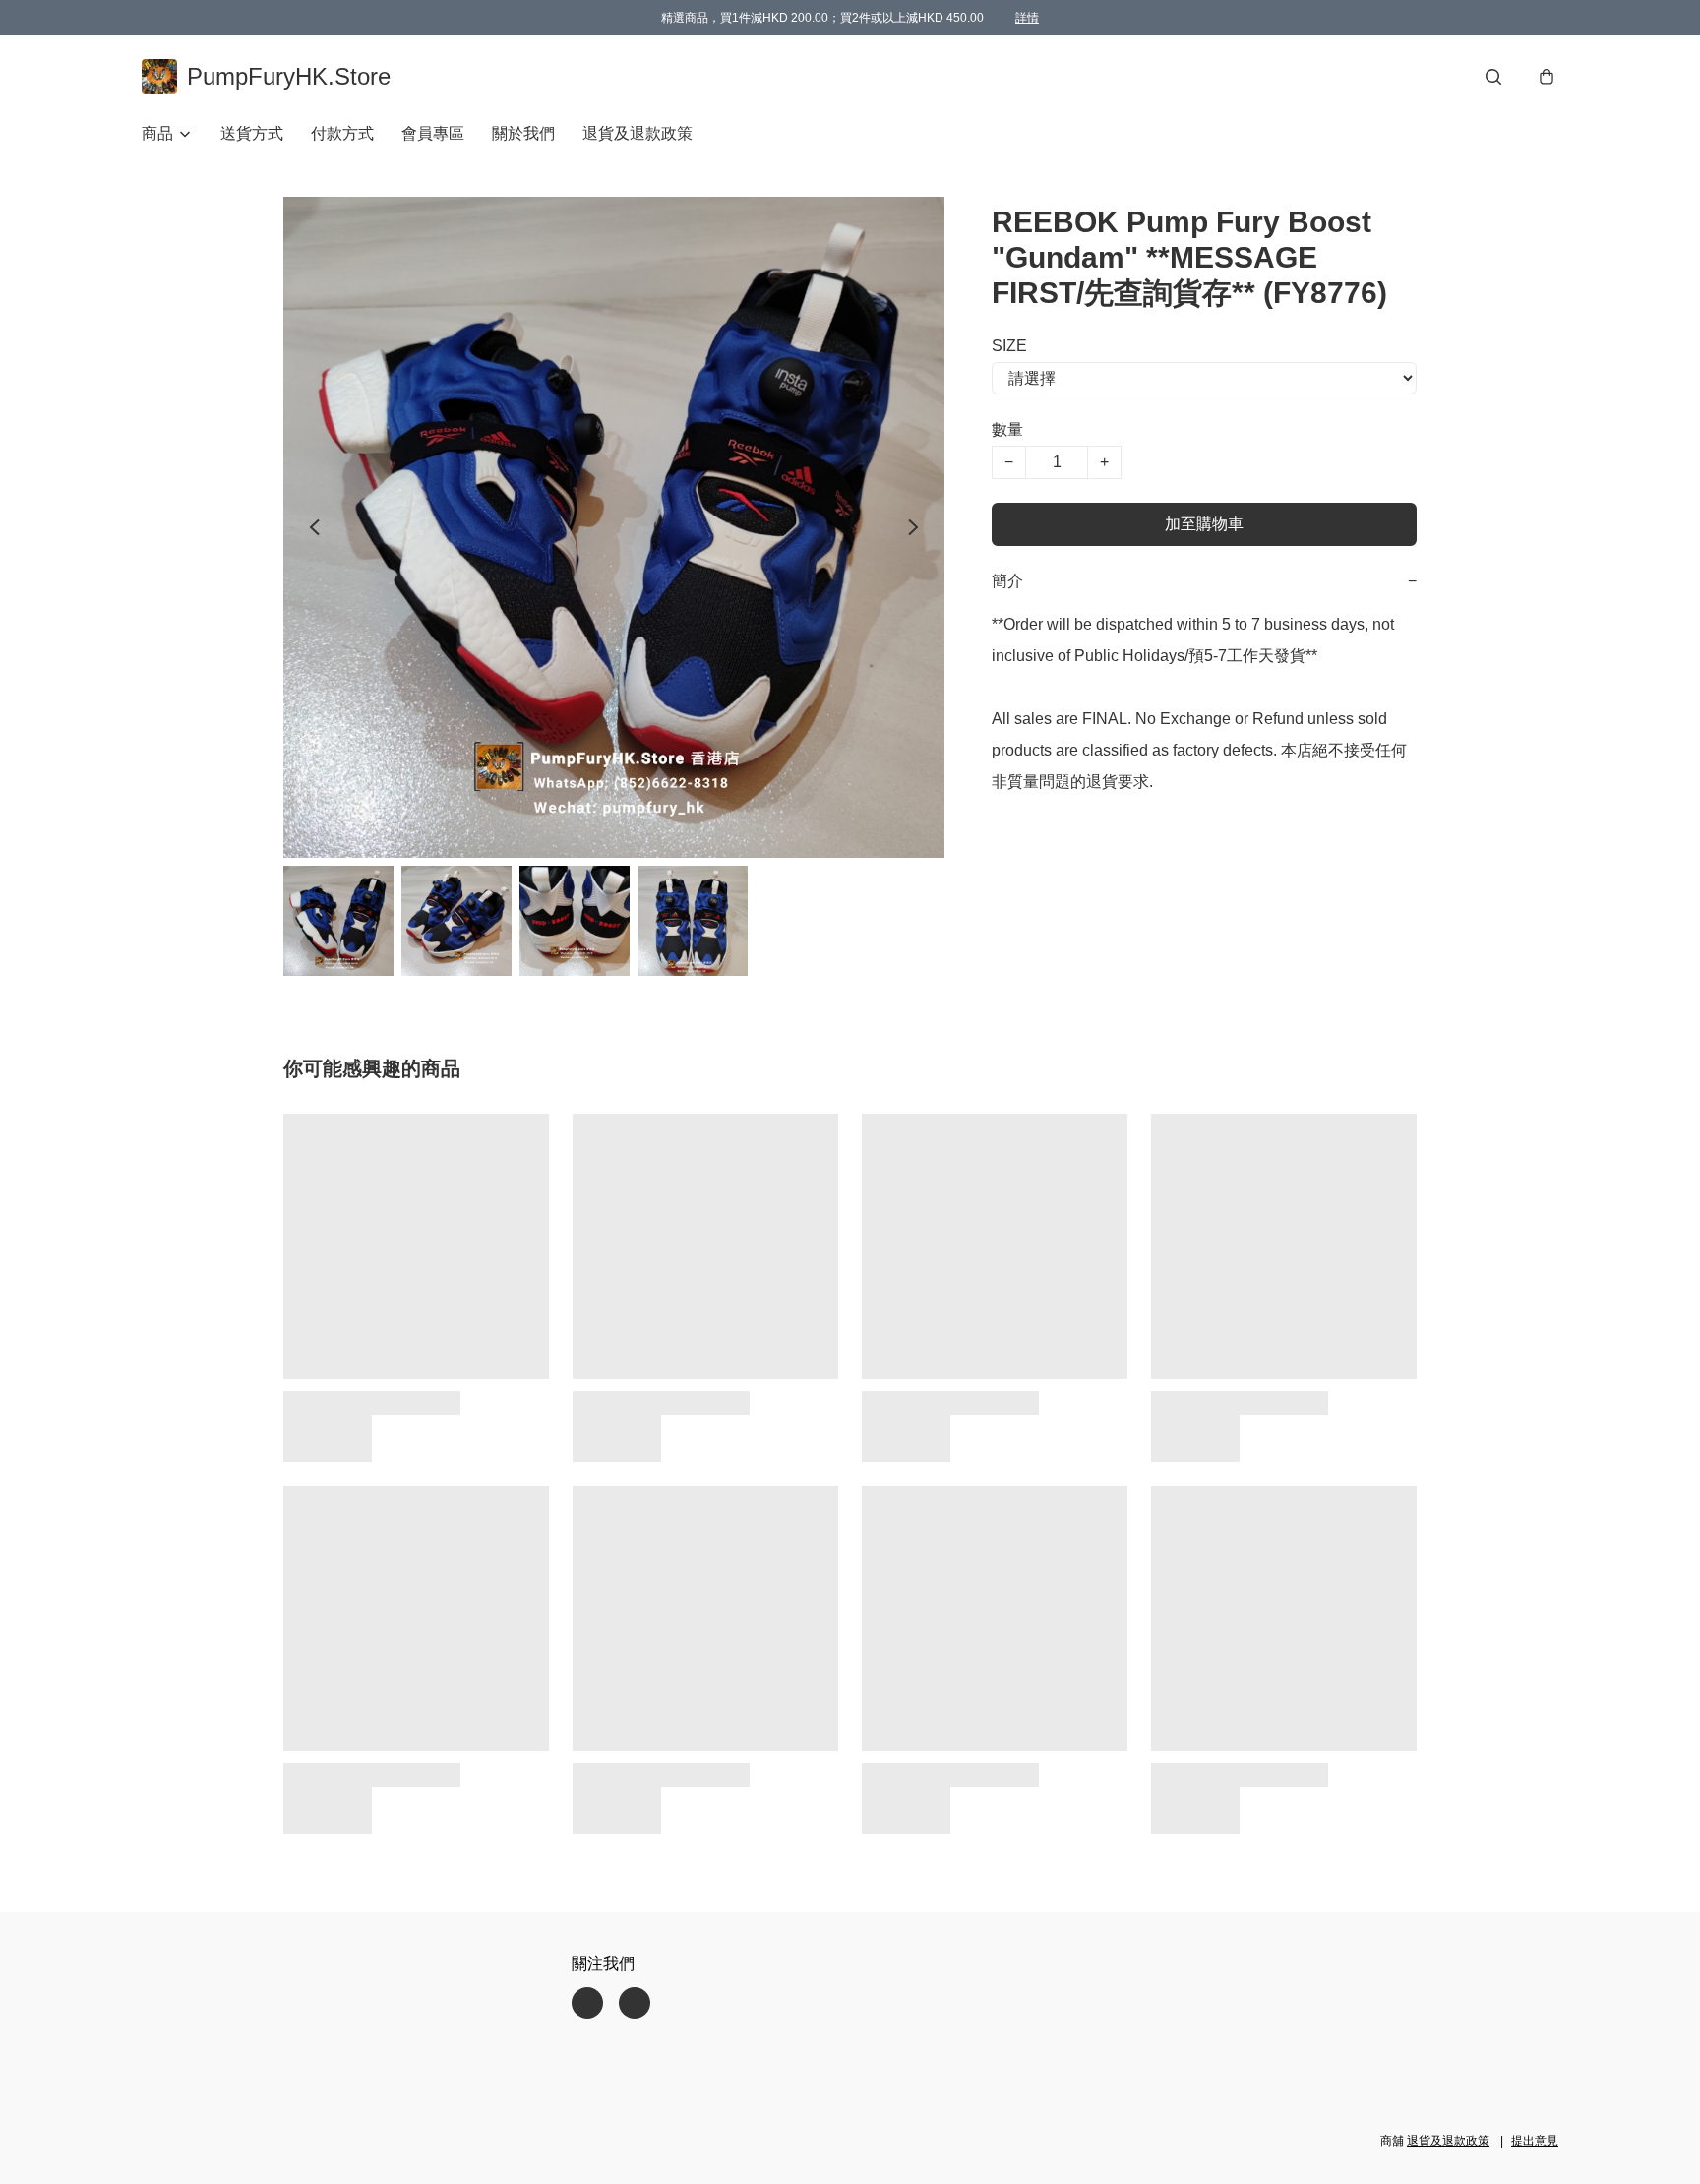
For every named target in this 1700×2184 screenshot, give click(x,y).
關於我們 (523, 133)
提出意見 (1535, 2141)
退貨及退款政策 (637, 133)
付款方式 (342, 133)
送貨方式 (252, 133)
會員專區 (433, 133)
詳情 (1027, 18)
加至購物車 (1204, 524)
